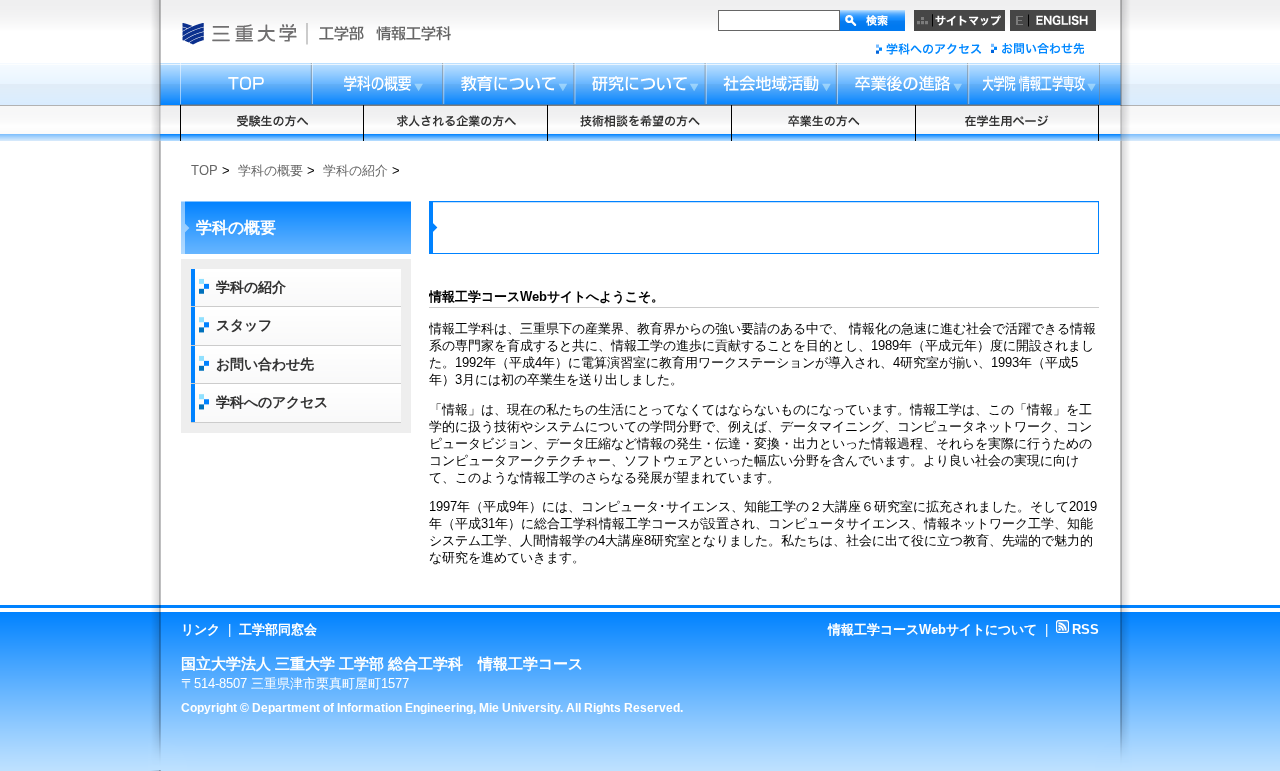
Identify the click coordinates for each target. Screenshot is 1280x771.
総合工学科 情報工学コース (430, 33)
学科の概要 (378, 84)
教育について (510, 84)
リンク (200, 629)
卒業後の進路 (903, 84)
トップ (246, 84)
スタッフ (244, 325)
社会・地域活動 (772, 84)
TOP (204, 170)
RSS (1077, 629)
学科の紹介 (355, 170)
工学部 (340, 33)
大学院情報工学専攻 (1034, 84)
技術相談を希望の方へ (640, 123)
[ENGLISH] (1053, 20)
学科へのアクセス (272, 402)
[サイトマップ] (959, 20)
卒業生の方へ (824, 123)
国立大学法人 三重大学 (238, 33)
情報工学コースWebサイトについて (932, 629)
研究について (641, 84)
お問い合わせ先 (1036, 48)
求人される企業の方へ (456, 123)
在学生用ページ (1008, 123)
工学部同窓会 (278, 629)
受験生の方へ (272, 123)
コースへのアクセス (928, 48)
